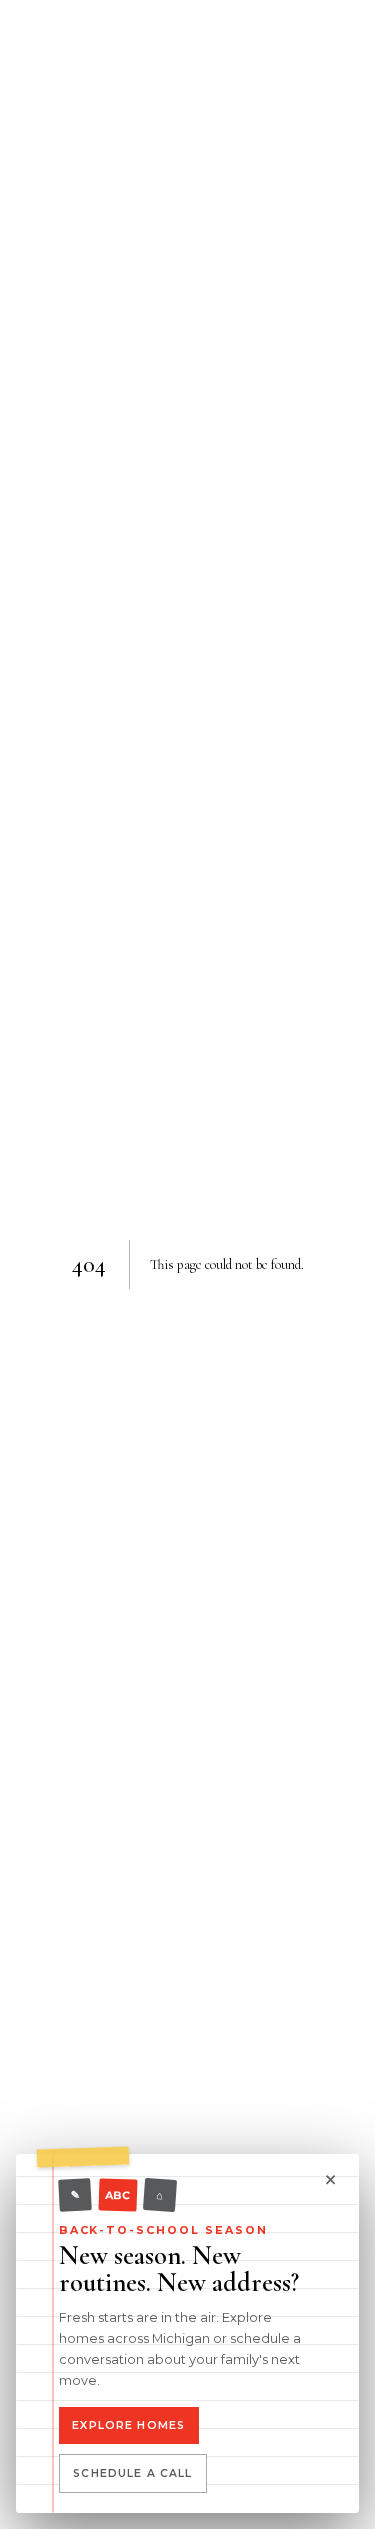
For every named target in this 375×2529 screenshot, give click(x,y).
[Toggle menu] (188, 48)
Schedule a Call (132, 2473)
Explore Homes (128, 2425)
